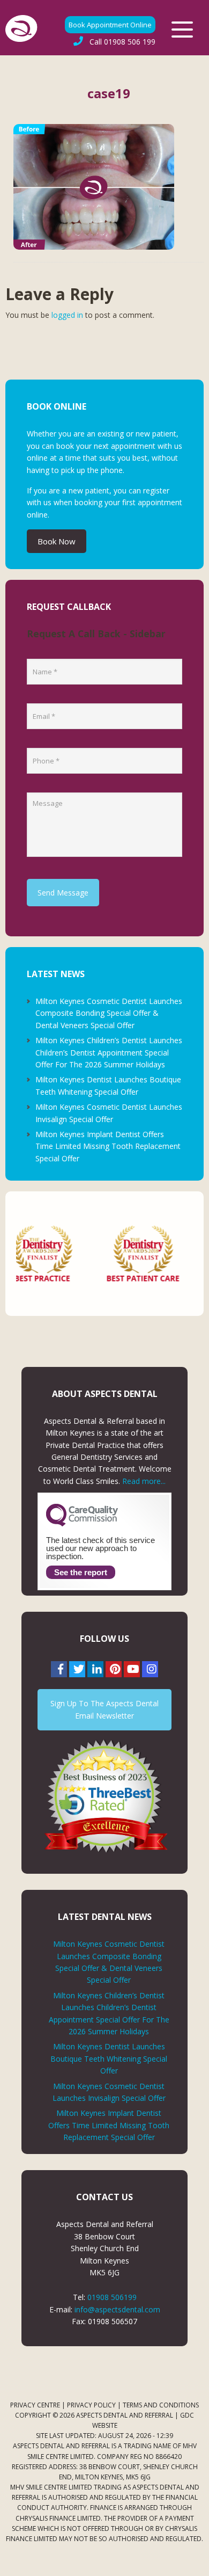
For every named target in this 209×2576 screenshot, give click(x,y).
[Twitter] (77, 1669)
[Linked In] (95, 1669)
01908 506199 (112, 2297)
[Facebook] (59, 1669)
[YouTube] (132, 1669)
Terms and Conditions (161, 2405)
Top (197, 2561)
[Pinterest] (114, 1669)
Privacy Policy (91, 2405)
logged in (67, 315)
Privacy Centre (35, 2405)
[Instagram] (150, 1669)
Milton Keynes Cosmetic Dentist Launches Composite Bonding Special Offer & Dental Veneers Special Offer (109, 1013)
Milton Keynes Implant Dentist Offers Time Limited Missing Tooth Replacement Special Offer (108, 1146)
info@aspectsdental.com (117, 2309)
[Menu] (182, 30)
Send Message (63, 893)
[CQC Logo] (82, 1524)
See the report (81, 1572)
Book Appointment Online (110, 25)
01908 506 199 (122, 42)
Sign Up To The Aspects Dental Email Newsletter (104, 1709)
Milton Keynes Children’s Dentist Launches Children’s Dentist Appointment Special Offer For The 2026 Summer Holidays (109, 1052)
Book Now (57, 541)
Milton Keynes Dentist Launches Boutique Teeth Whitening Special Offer (109, 2058)
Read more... (144, 1481)
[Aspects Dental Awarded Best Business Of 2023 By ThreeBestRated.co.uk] (105, 1796)
